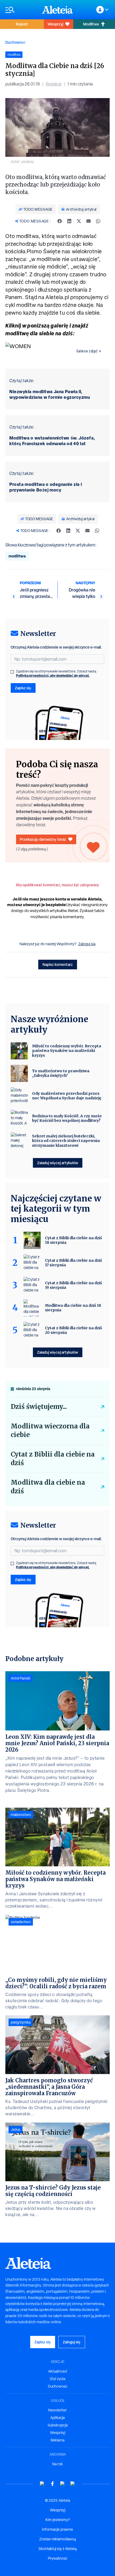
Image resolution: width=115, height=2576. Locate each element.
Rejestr (22, 24)
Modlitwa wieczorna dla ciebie (50, 1430)
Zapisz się (23, 688)
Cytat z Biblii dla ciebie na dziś (53, 1459)
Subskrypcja (58, 2425)
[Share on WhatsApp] (98, 221)
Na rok (57, 2464)
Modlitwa (91, 24)
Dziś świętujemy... (39, 1407)
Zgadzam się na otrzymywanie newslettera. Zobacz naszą (56, 673)
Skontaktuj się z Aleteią (58, 2549)
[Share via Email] (89, 221)
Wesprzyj (55, 24)
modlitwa (17, 556)
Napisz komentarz (58, 964)
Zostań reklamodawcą (58, 2539)
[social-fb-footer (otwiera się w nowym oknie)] (52, 2484)
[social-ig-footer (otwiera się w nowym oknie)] (73, 2484)
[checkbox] (12, 672)
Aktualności (58, 2371)
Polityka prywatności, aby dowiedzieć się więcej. (53, 675)
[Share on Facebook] (60, 221)
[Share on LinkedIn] (69, 221)
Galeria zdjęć (87, 351)
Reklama (57, 2440)
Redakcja (54, 84)
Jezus (16, 2130)
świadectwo (21, 1922)
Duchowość (15, 42)
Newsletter (57, 2410)
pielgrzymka (21, 2022)
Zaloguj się (87, 944)
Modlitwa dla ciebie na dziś (48, 1487)
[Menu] (21, 10)
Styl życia (57, 2379)
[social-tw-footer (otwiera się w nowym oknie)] (63, 2484)
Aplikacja (57, 2418)
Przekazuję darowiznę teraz (43, 839)
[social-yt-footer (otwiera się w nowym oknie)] (42, 2484)
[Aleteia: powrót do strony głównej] (57, 10)
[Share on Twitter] (79, 221)
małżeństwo (21, 1815)
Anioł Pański (21, 1678)
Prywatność (58, 2558)
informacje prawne (57, 2529)
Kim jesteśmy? (58, 2520)
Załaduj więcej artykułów (58, 1163)
